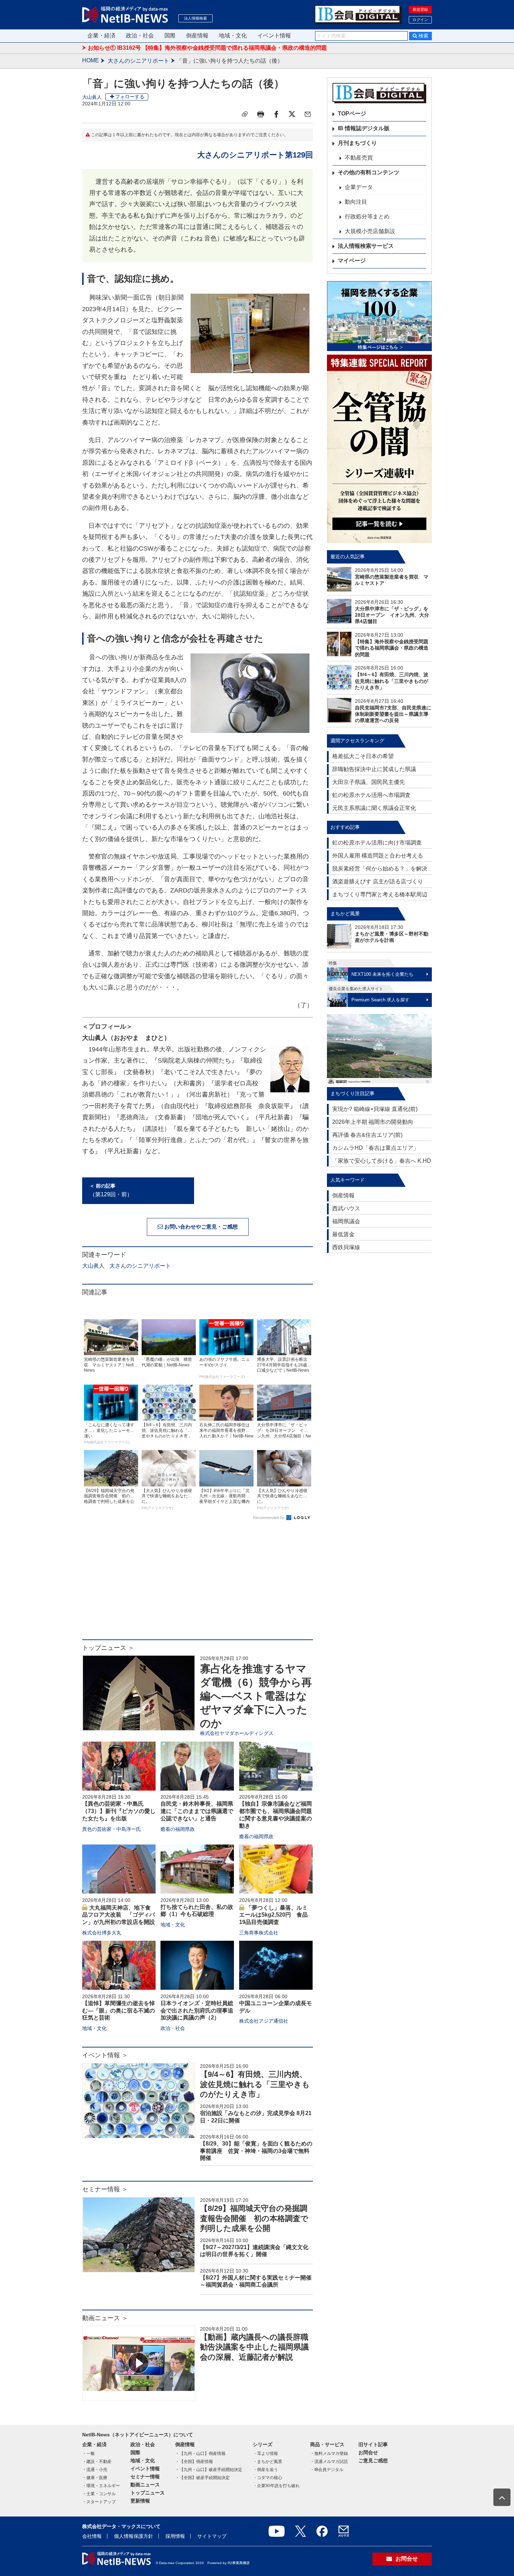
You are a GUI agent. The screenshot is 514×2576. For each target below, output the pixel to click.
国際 (170, 36)
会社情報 (92, 2536)
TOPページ (352, 114)
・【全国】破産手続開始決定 (202, 2478)
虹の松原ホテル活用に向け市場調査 (377, 843)
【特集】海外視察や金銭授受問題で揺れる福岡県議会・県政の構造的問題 (392, 648)
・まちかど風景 (267, 2462)
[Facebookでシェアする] (276, 114)
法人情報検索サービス (366, 246)
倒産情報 (197, 36)
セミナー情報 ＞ (105, 2189)
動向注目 (356, 202)
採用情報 (175, 2536)
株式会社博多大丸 (102, 1933)
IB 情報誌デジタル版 (364, 128)
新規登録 (420, 9)
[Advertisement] (198, 1583)
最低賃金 (343, 1234)
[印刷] (260, 114)
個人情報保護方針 (134, 2536)
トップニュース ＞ (108, 1648)
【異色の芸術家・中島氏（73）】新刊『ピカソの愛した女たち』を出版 (119, 1811)
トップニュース (148, 2493)
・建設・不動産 (97, 2462)
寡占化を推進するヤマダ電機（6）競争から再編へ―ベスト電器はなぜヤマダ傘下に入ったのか (256, 1696)
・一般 (88, 2453)
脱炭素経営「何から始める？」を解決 (380, 869)
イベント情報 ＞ (105, 2055)
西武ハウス (346, 1208)
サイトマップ (212, 2536)
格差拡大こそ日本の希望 (363, 756)
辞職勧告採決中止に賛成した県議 (374, 769)
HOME (91, 60)
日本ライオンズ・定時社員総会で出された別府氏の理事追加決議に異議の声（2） (197, 2011)
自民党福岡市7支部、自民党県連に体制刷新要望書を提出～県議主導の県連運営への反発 (393, 714)
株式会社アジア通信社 (264, 2021)
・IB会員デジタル (327, 2470)
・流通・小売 (95, 2470)
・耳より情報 (265, 2453)
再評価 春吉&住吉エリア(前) (367, 1135)
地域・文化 (233, 36)
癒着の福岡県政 (178, 1829)
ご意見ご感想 (373, 2460)
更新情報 (140, 2501)
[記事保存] (245, 114)
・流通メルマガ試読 (329, 2462)
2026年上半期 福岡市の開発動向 (373, 1122)
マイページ (352, 261)
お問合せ (368, 2452)
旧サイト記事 (373, 2444)
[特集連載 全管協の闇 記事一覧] (379, 449)
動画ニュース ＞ (105, 2318)
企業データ (359, 187)
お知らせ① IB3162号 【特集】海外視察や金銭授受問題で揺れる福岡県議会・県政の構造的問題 (207, 48)
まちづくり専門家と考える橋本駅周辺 (380, 894)
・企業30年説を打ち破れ (276, 2486)
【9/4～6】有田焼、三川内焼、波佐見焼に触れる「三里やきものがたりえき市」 (255, 2084)
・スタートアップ (99, 2502)
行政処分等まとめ (367, 216)
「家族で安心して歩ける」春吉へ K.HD (382, 1161)
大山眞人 (92, 97)
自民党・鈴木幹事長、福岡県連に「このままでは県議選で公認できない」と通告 (197, 1811)
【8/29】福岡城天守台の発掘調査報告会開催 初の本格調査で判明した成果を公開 (254, 2218)
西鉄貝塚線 (346, 1247)
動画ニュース (145, 2485)
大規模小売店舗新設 (370, 231)
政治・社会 (140, 36)
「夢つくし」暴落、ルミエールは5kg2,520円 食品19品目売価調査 (273, 1915)
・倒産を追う (265, 2470)
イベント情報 (274, 36)
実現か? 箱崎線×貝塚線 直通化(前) (375, 1109)
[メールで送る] (308, 114)
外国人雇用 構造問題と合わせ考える (378, 856)
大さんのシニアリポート (138, 61)
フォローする (130, 97)
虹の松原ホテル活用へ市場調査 (371, 795)
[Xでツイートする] (292, 114)
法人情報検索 (195, 18)
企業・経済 (101, 36)
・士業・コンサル (99, 2494)
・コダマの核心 (267, 2478)
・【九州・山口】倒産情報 (200, 2453)
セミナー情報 (145, 2477)
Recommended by (269, 1518)
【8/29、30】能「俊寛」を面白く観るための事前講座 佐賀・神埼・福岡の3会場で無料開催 (256, 2151)
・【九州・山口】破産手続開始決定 (209, 2470)
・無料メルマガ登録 (329, 2453)
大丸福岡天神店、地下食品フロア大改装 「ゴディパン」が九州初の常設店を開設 (119, 1915)
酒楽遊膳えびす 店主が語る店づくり (378, 881)
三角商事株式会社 (259, 1933)
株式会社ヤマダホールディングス (237, 1733)
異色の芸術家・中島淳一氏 (112, 1829)
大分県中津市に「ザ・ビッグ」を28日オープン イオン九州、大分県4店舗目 (392, 615)
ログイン (420, 20)
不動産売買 (359, 158)
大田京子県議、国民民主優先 (369, 782)
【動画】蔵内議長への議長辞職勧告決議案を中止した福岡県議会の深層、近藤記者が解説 (254, 2347)
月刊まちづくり (357, 143)
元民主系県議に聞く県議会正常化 (374, 808)
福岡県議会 (346, 1221)
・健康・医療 (95, 2478)
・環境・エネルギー (101, 2486)
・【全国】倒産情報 (194, 2462)
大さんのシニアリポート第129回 (255, 155)
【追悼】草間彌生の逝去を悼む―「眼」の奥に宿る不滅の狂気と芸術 (119, 2011)
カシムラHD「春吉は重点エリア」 (376, 1148)
